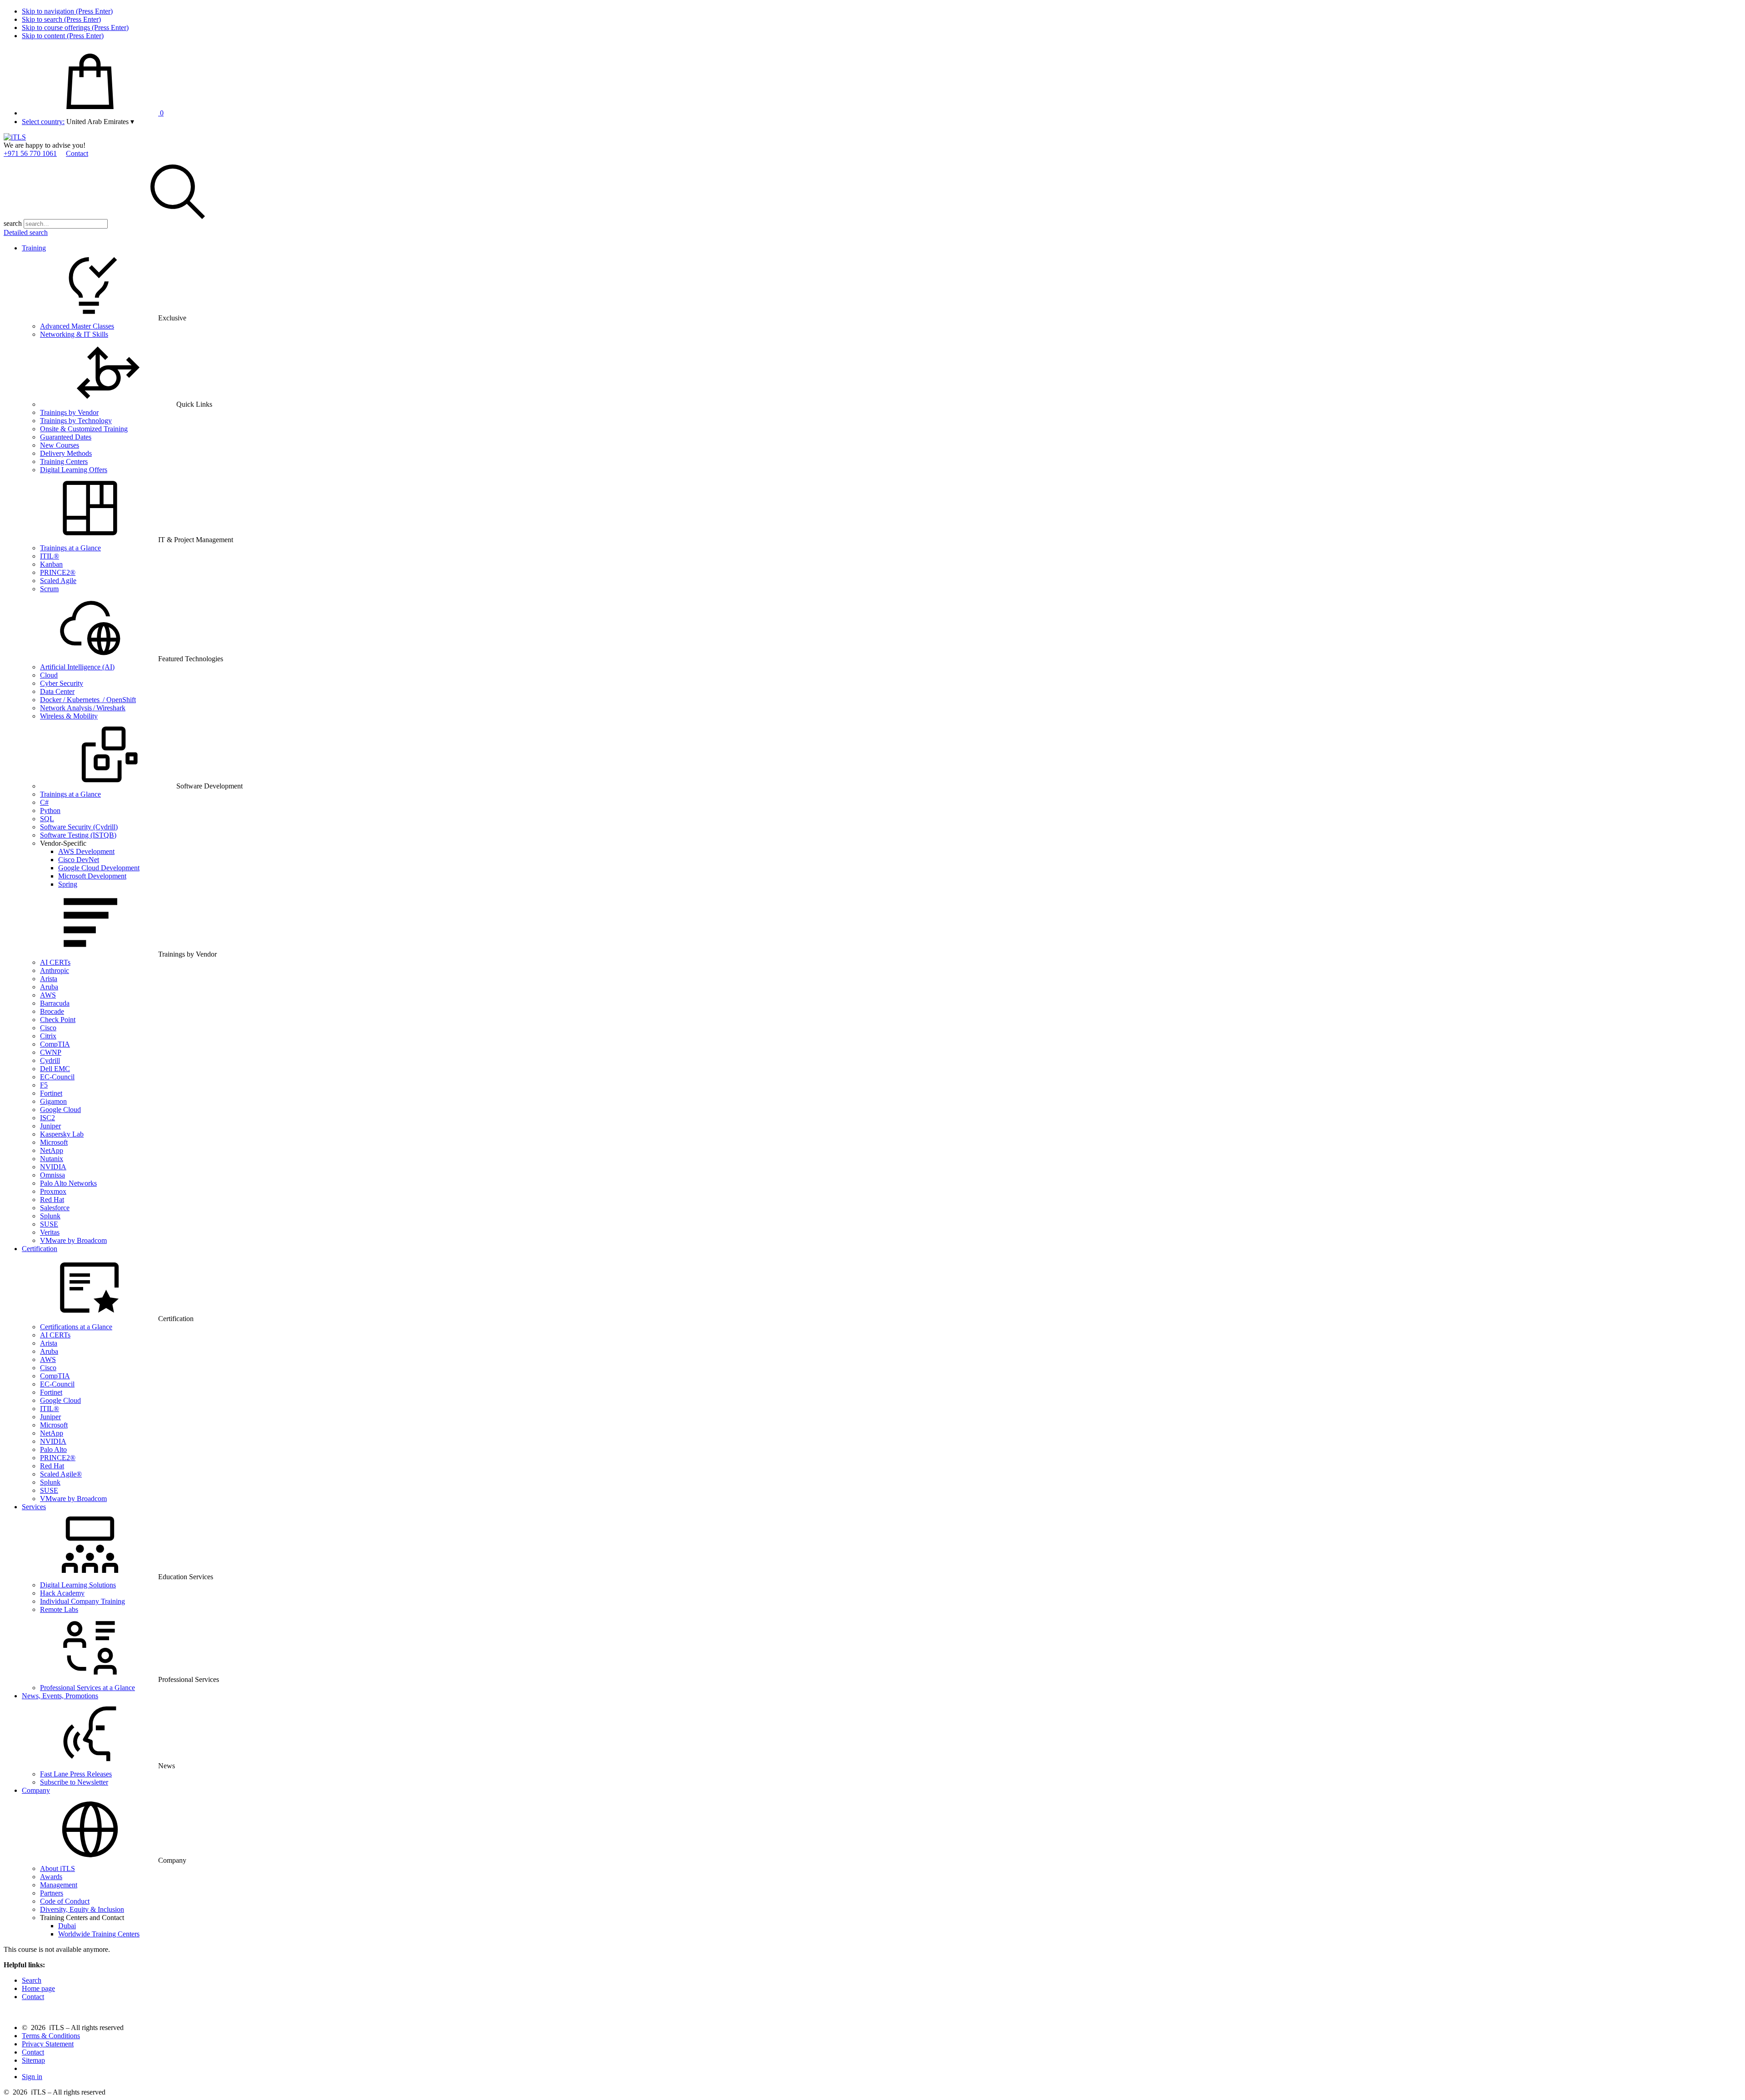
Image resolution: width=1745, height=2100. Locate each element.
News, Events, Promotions (60, 1696)
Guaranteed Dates (66, 437)
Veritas (50, 1232)
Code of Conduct (65, 1901)
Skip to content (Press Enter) (63, 36)
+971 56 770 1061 (30, 153)
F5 (44, 1085)
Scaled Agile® (61, 1474)
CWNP (51, 1052)
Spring (68, 884)
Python (50, 811)
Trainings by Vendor (69, 412)
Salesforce (55, 1208)
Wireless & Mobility (69, 716)
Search (32, 1980)
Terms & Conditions (51, 2036)
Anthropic (55, 970)
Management (59, 1885)
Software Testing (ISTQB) (78, 835)
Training (34, 248)
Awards (51, 1877)
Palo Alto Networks (68, 1183)
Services (34, 1507)
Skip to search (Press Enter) (61, 19)
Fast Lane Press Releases (76, 1774)
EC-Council (57, 1077)
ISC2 (47, 1118)
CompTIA (55, 1044)
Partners (52, 1893)
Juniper (50, 1126)
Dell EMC (55, 1069)
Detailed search (26, 232)
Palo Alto (53, 1449)
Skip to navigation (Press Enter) (67, 11)
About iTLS (57, 1868)
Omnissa (52, 1175)
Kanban (51, 564)
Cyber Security (62, 683)
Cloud (49, 675)
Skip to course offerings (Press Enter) (75, 27)
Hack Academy (62, 1593)
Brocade (52, 1011)
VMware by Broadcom (73, 1240)
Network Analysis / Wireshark (83, 708)
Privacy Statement (48, 2044)
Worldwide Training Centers (99, 1934)
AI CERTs (55, 962)
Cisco (48, 1028)
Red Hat (52, 1200)
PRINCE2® (58, 572)
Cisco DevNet (79, 860)
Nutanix (52, 1159)
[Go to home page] (15, 137)
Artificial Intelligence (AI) (77, 667)
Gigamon (53, 1101)
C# (44, 802)
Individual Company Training (82, 1601)
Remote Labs (59, 1609)
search (13, 223)
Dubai (67, 1926)
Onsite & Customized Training (84, 429)
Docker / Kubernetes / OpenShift (88, 700)
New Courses (60, 445)
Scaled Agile (58, 581)
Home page (38, 1988)
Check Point (58, 1020)
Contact (77, 153)
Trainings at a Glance (70, 548)
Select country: (43, 122)
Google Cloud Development (99, 868)
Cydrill (50, 1060)
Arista (49, 979)
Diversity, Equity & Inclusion (82, 1909)
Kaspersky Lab (62, 1134)
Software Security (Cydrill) (79, 827)
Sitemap (33, 2060)
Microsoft (54, 1142)
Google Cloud (60, 1110)
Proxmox (53, 1191)
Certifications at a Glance (76, 1327)
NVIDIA (53, 1167)
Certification (40, 1249)
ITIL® (50, 556)
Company (36, 1790)
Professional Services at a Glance (87, 1688)
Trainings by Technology (76, 421)
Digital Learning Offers (74, 470)
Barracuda (55, 1003)
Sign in (32, 2077)
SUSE (49, 1224)
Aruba (49, 987)
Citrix (48, 1036)
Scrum (49, 589)
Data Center (57, 691)
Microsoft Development (92, 876)
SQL (47, 819)
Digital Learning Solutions (78, 1585)
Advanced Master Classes (77, 326)
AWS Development (86, 851)
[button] (100, 122)
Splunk (50, 1216)
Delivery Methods (66, 453)
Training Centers (64, 461)
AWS (48, 995)
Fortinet (51, 1093)
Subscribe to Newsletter (74, 1782)
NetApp (52, 1150)
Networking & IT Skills (74, 334)
